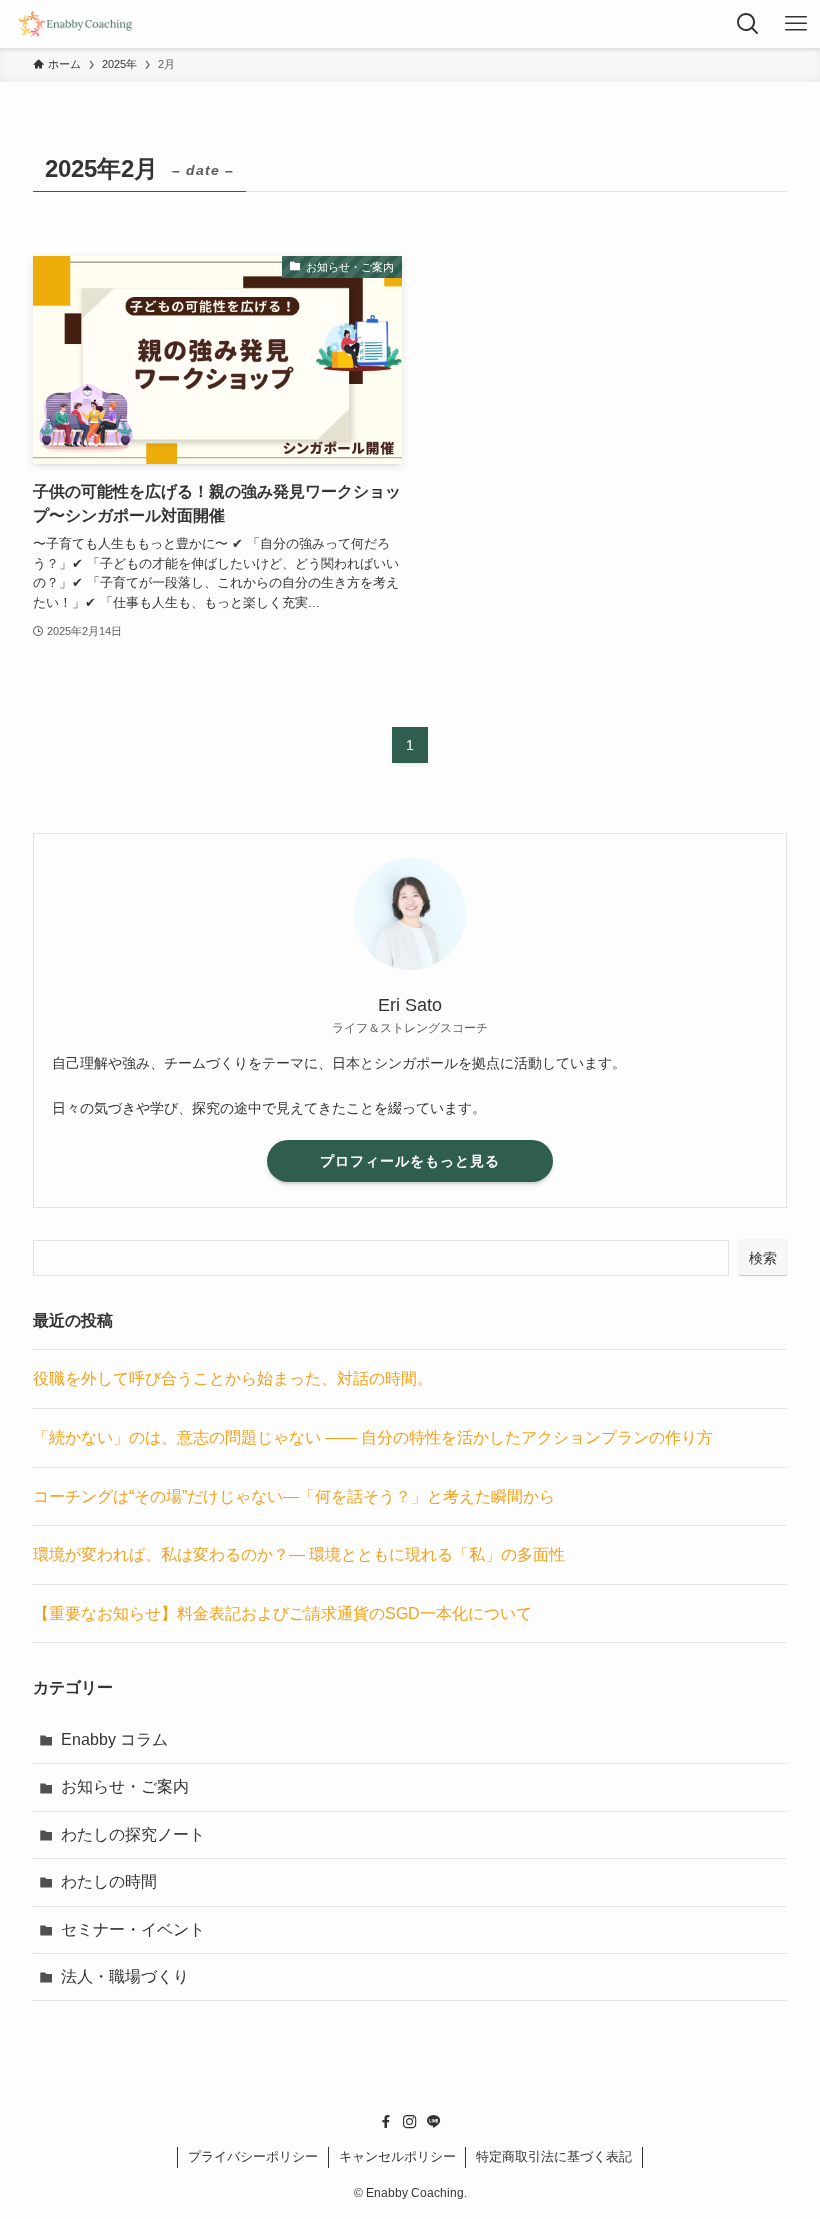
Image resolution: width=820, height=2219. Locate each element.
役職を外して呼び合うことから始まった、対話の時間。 (233, 1378)
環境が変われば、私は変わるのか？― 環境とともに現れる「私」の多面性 (299, 1554)
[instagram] (410, 2122)
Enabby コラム (114, 1739)
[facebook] (386, 2122)
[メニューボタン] (796, 24)
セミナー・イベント (133, 1929)
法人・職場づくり (125, 1976)
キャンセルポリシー (397, 2156)
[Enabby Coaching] (75, 24)
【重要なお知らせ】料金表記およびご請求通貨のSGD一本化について (282, 1613)
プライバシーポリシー (253, 2156)
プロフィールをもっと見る (410, 1161)
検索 (763, 1258)
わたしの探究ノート (133, 1834)
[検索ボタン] (748, 24)
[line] (434, 2122)
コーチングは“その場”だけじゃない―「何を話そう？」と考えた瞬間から (294, 1496)
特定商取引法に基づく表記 (554, 2156)
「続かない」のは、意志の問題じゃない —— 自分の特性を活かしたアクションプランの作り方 (373, 1437)
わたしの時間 (109, 1881)
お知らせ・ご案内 (125, 1786)
